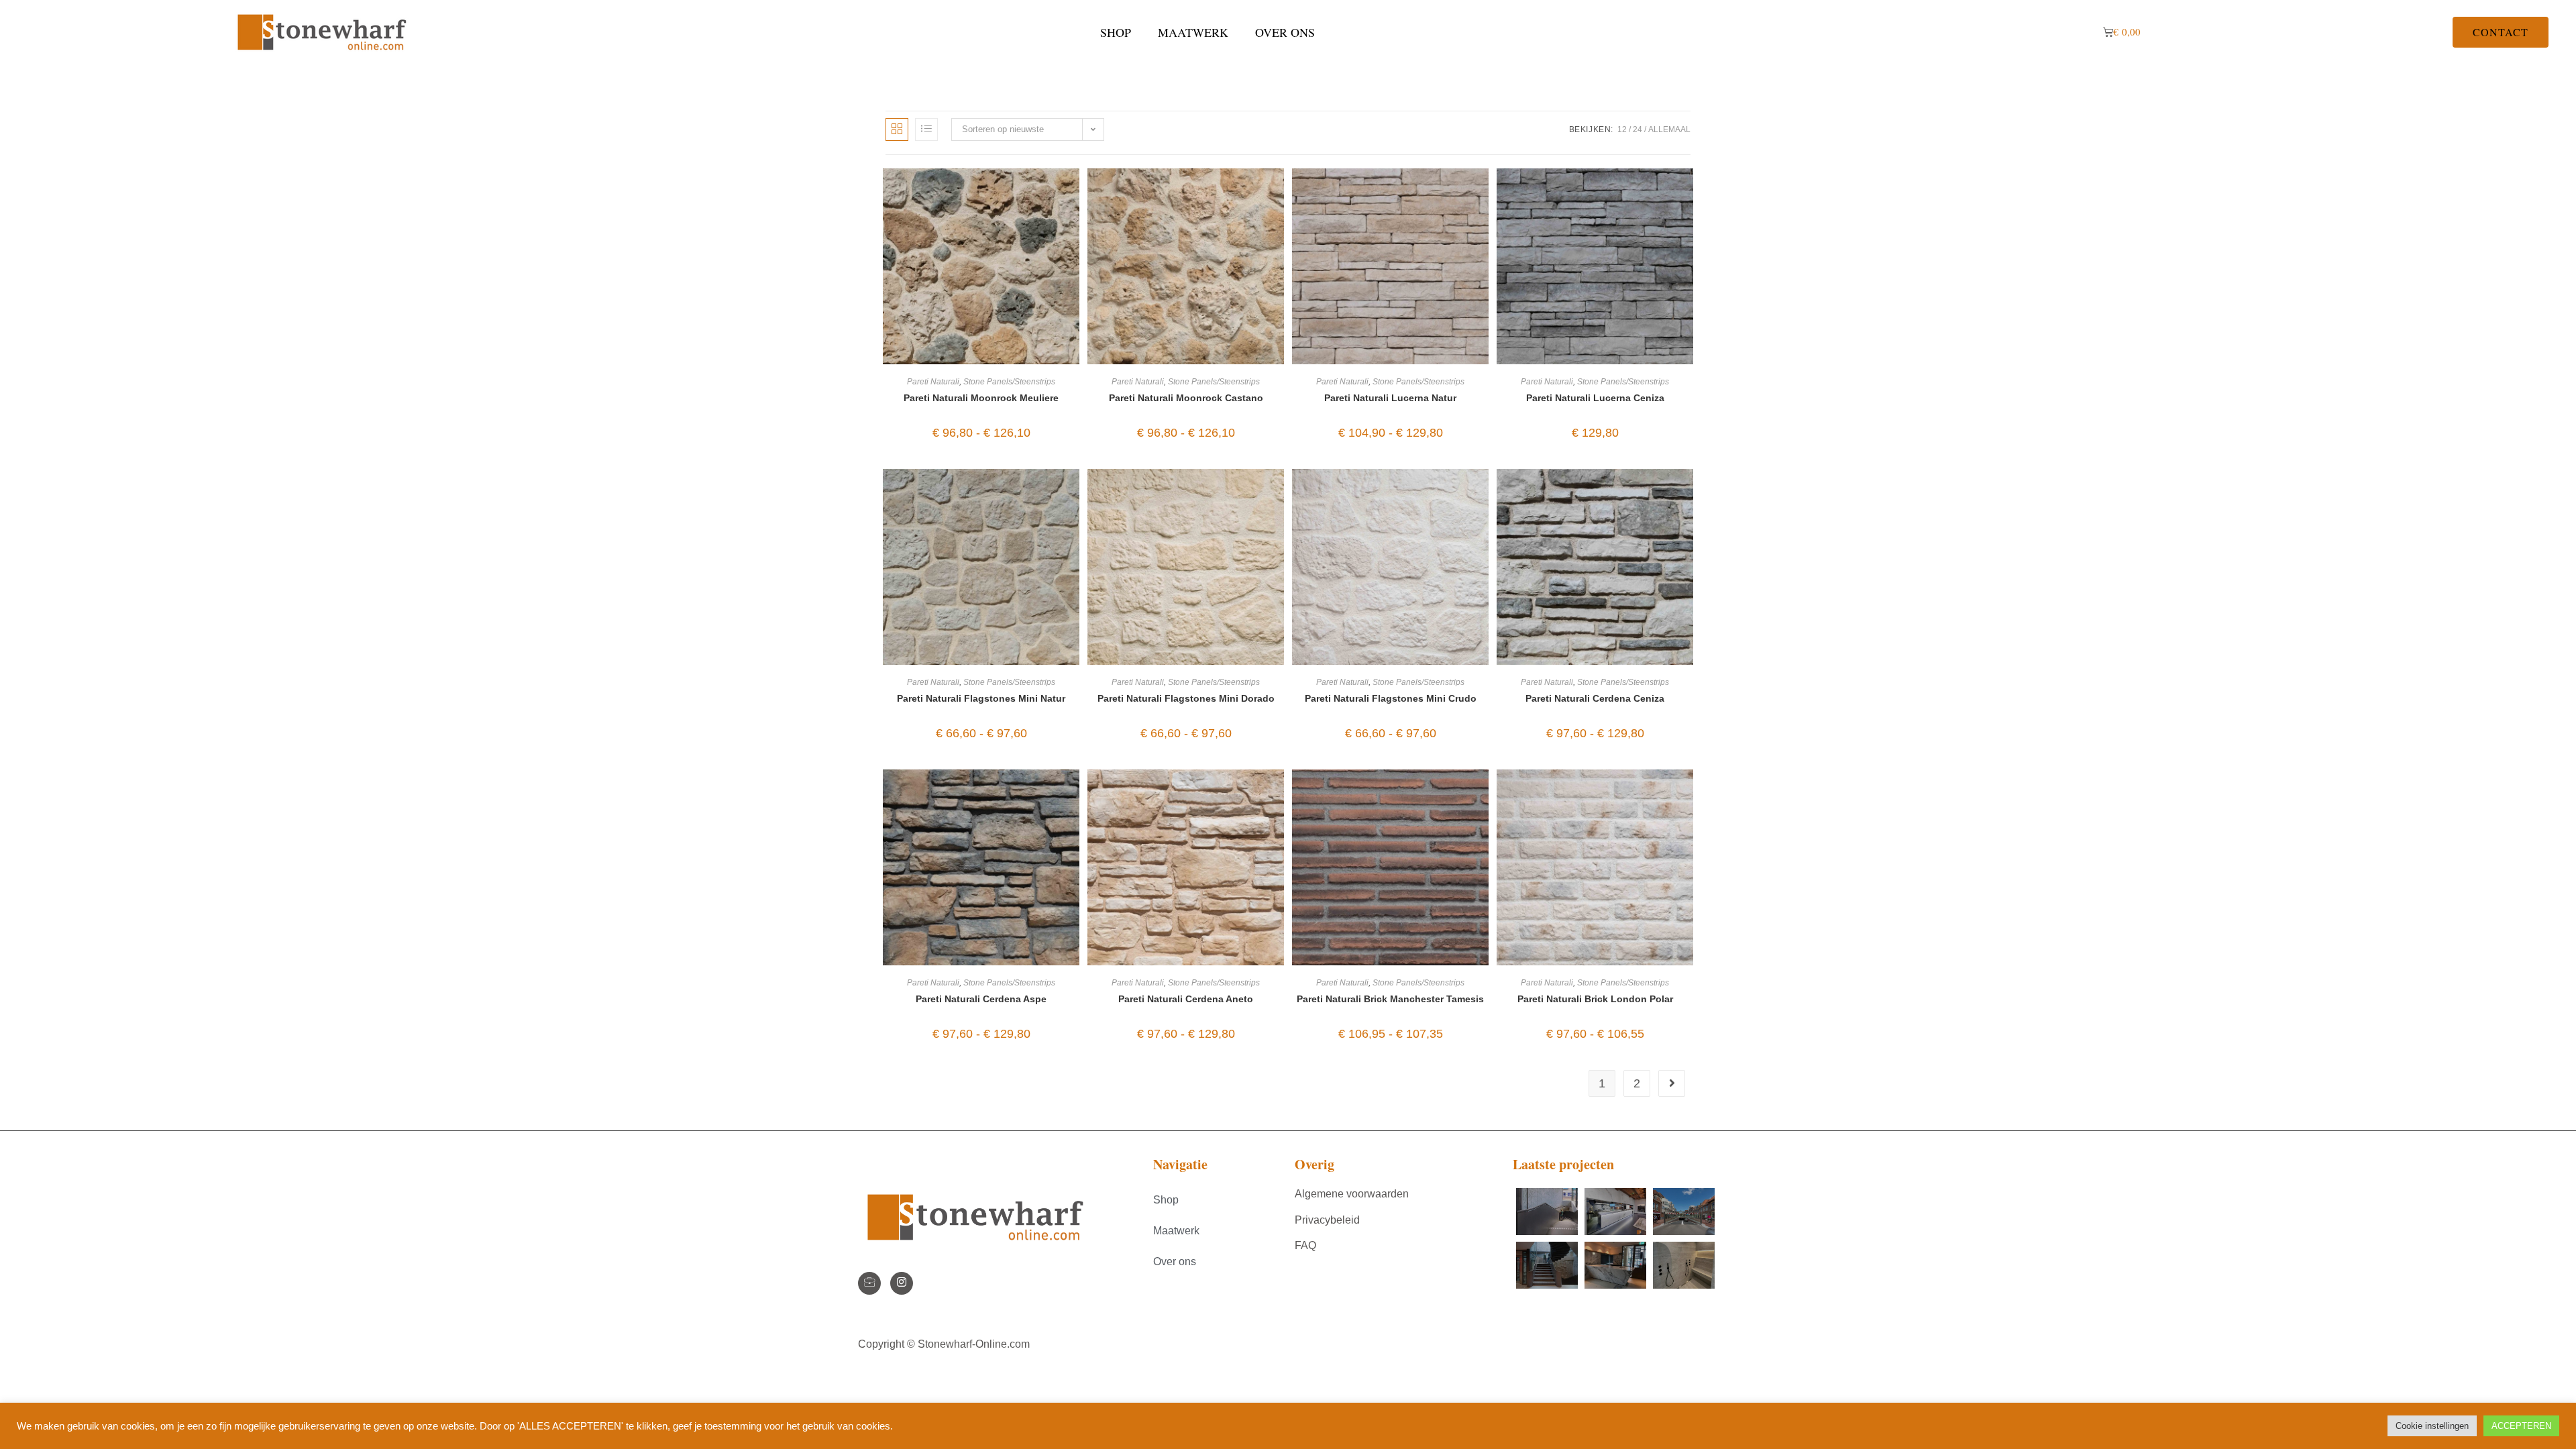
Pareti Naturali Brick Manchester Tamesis (1390, 999)
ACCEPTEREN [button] (2521, 1426)
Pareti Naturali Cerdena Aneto (1186, 999)
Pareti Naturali (933, 382)
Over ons (1285, 32)
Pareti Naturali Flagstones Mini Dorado (1186, 698)
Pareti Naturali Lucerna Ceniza (1595, 398)
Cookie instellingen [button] (2432, 1426)
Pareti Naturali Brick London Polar (1595, 999)
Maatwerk (1193, 32)
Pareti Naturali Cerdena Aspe (981, 999)
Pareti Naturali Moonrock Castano (1186, 398)
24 (1638, 129)
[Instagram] (902, 1283)
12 (1622, 129)
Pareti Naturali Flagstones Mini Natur (981, 698)
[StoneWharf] (869, 1283)
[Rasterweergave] (897, 129)
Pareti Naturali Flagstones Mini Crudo (1391, 698)
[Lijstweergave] (926, 129)
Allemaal (1669, 129)
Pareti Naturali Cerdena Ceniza (1595, 698)
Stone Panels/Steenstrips (1009, 382)
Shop (1116, 32)
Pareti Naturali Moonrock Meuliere (981, 398)
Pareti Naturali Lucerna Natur (1390, 398)
